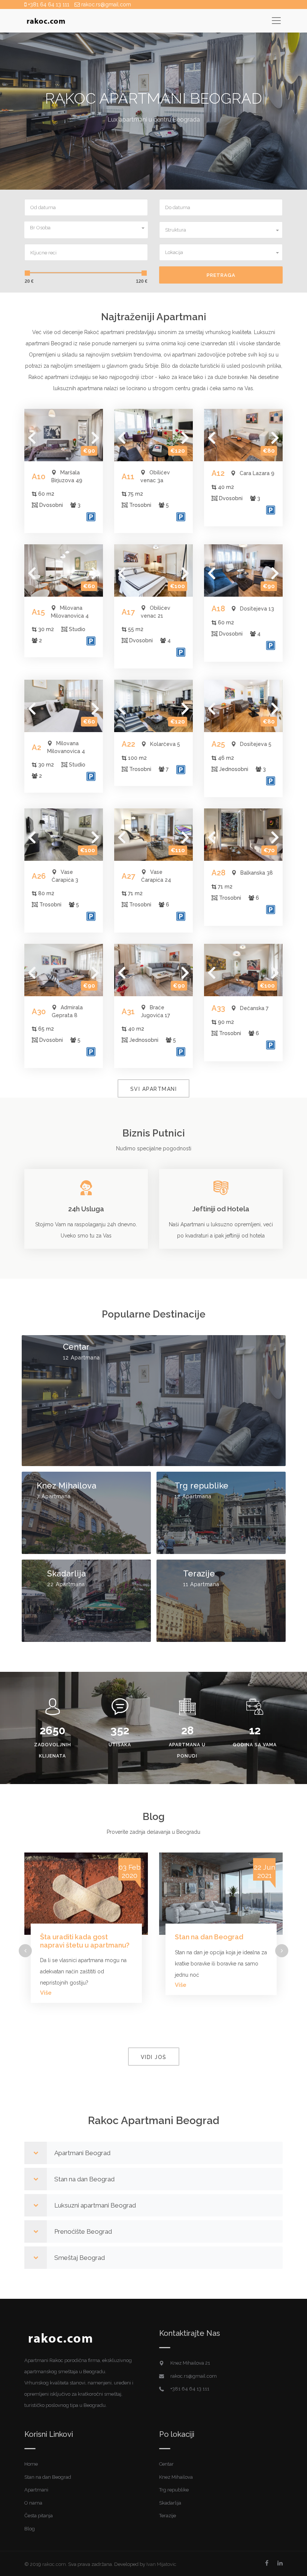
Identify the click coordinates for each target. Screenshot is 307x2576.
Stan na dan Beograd (209, 1937)
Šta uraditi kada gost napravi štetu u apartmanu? (85, 1941)
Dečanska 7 (254, 1008)
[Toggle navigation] (276, 20)
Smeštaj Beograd (80, 2258)
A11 (128, 477)
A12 (218, 473)
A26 (39, 876)
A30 (39, 1012)
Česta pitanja (39, 2516)
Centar (76, 1347)
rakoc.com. (55, 2564)
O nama (33, 2503)
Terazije (199, 1574)
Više (46, 1993)
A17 (128, 612)
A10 (39, 477)
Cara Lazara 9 (257, 473)
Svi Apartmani (154, 1089)
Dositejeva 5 (256, 744)
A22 (128, 744)
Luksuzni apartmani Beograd (95, 2205)
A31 (128, 1012)
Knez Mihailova (66, 1486)
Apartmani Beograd (82, 2153)
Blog (30, 2529)
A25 (218, 744)
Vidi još (154, 2057)
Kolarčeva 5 (165, 744)
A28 (218, 873)
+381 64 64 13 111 (48, 4)
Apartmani (36, 2490)
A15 (38, 612)
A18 (218, 609)
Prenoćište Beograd (83, 2231)
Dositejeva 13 (257, 609)
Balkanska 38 (257, 873)
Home (31, 2464)
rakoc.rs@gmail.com (105, 4)
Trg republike (201, 1486)
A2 (37, 747)
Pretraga (221, 275)
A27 (128, 876)
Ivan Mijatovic (161, 2564)
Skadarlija (66, 1574)
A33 (218, 1008)
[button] (86, 227)
